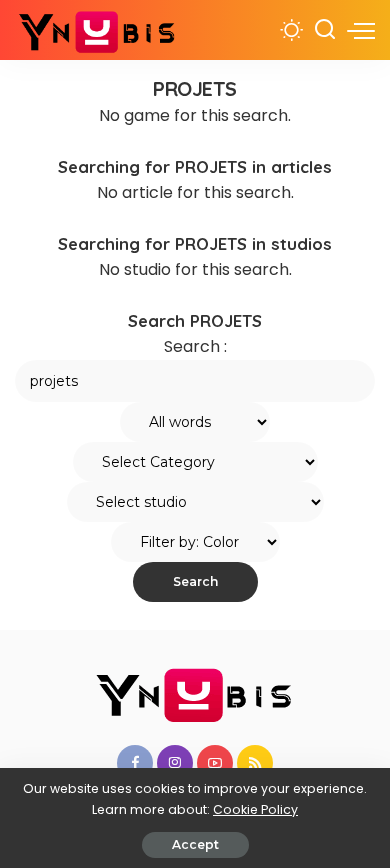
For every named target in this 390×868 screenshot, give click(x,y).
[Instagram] (175, 763)
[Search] (325, 30)
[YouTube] (215, 763)
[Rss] (255, 763)
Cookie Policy (255, 809)
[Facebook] (135, 763)
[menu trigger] (361, 30)
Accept (195, 844)
